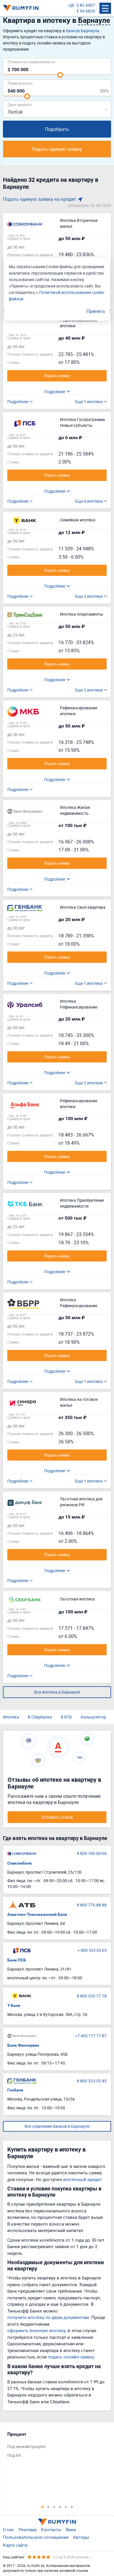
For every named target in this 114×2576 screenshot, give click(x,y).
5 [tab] (66, 2507)
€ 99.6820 (86, 11)
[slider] (60, 75)
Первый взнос (20, 83)
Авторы (81, 2537)
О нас (9, 2529)
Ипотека (11, 1717)
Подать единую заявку (57, 149)
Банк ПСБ (17, 1960)
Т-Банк (14, 2005)
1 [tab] (42, 2507)
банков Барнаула (83, 31)
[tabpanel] (54, 2446)
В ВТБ (66, 1717)
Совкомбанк (20, 1863)
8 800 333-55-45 (92, 2081)
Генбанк (15, 2090)
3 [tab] (54, 2507)
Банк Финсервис (23, 2045)
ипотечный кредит (82, 2179)
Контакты (51, 2529)
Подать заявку (57, 376)
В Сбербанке (40, 1717)
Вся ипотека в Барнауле (57, 1692)
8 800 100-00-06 (92, 1853)
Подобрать (57, 129)
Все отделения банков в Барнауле (57, 2126)
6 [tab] (72, 2507)
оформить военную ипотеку (36, 2330)
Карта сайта (15, 2545)
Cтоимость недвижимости (31, 62)
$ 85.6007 (86, 5)
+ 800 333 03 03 (92, 1950)
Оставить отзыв (57, 1817)
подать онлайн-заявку (71, 2357)
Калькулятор (93, 1717)
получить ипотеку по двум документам (48, 2317)
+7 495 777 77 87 (91, 2036)
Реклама (28, 2529)
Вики (71, 2529)
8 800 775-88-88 (92, 1905)
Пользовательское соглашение (36, 2537)
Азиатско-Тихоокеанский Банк (37, 1914)
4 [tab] (60, 2507)
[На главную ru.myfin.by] (57, 2522)
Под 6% (14, 2455)
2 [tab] (48, 2507)
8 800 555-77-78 (92, 1996)
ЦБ (71, 5)
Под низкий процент (27, 2446)
